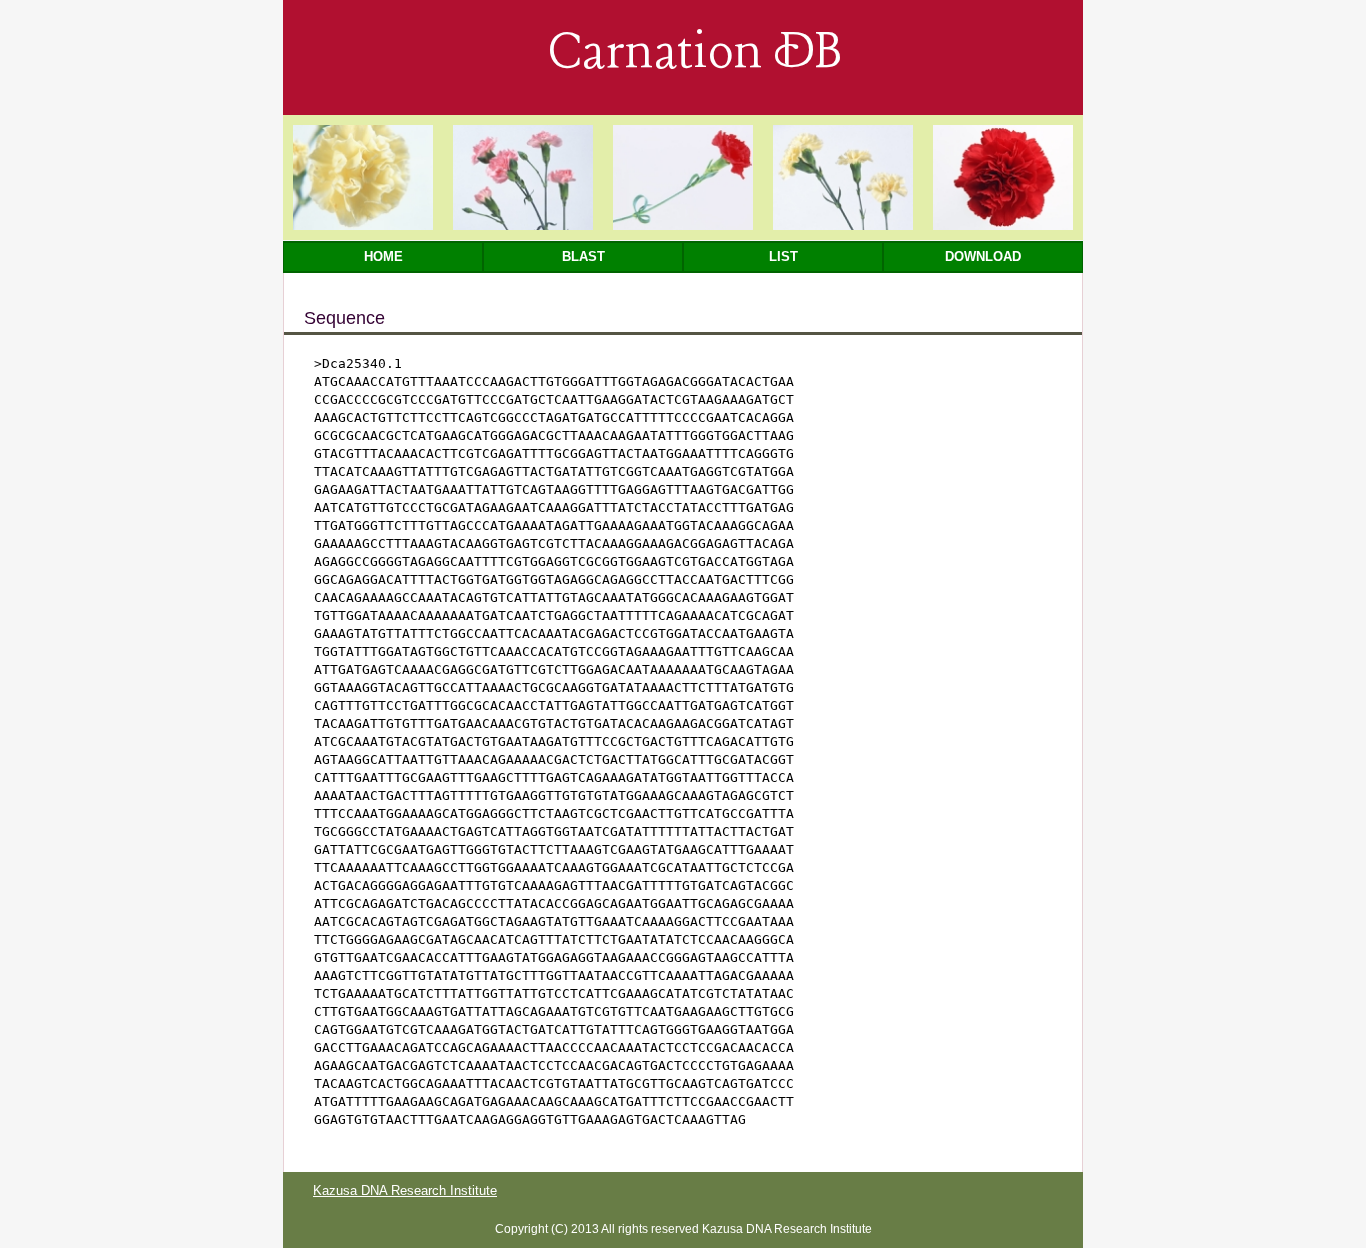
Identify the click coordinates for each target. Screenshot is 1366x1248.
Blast (583, 256)
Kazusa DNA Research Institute (405, 1190)
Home (383, 256)
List (783, 256)
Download (983, 256)
